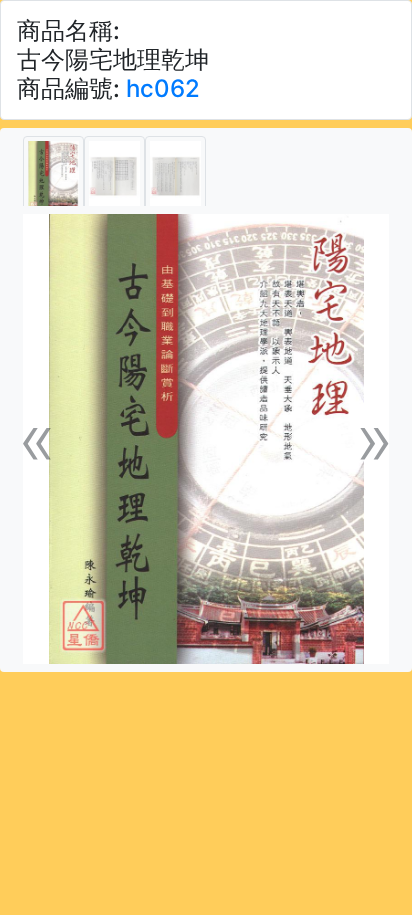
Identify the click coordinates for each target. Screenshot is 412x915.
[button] (37, 439)
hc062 (163, 88)
